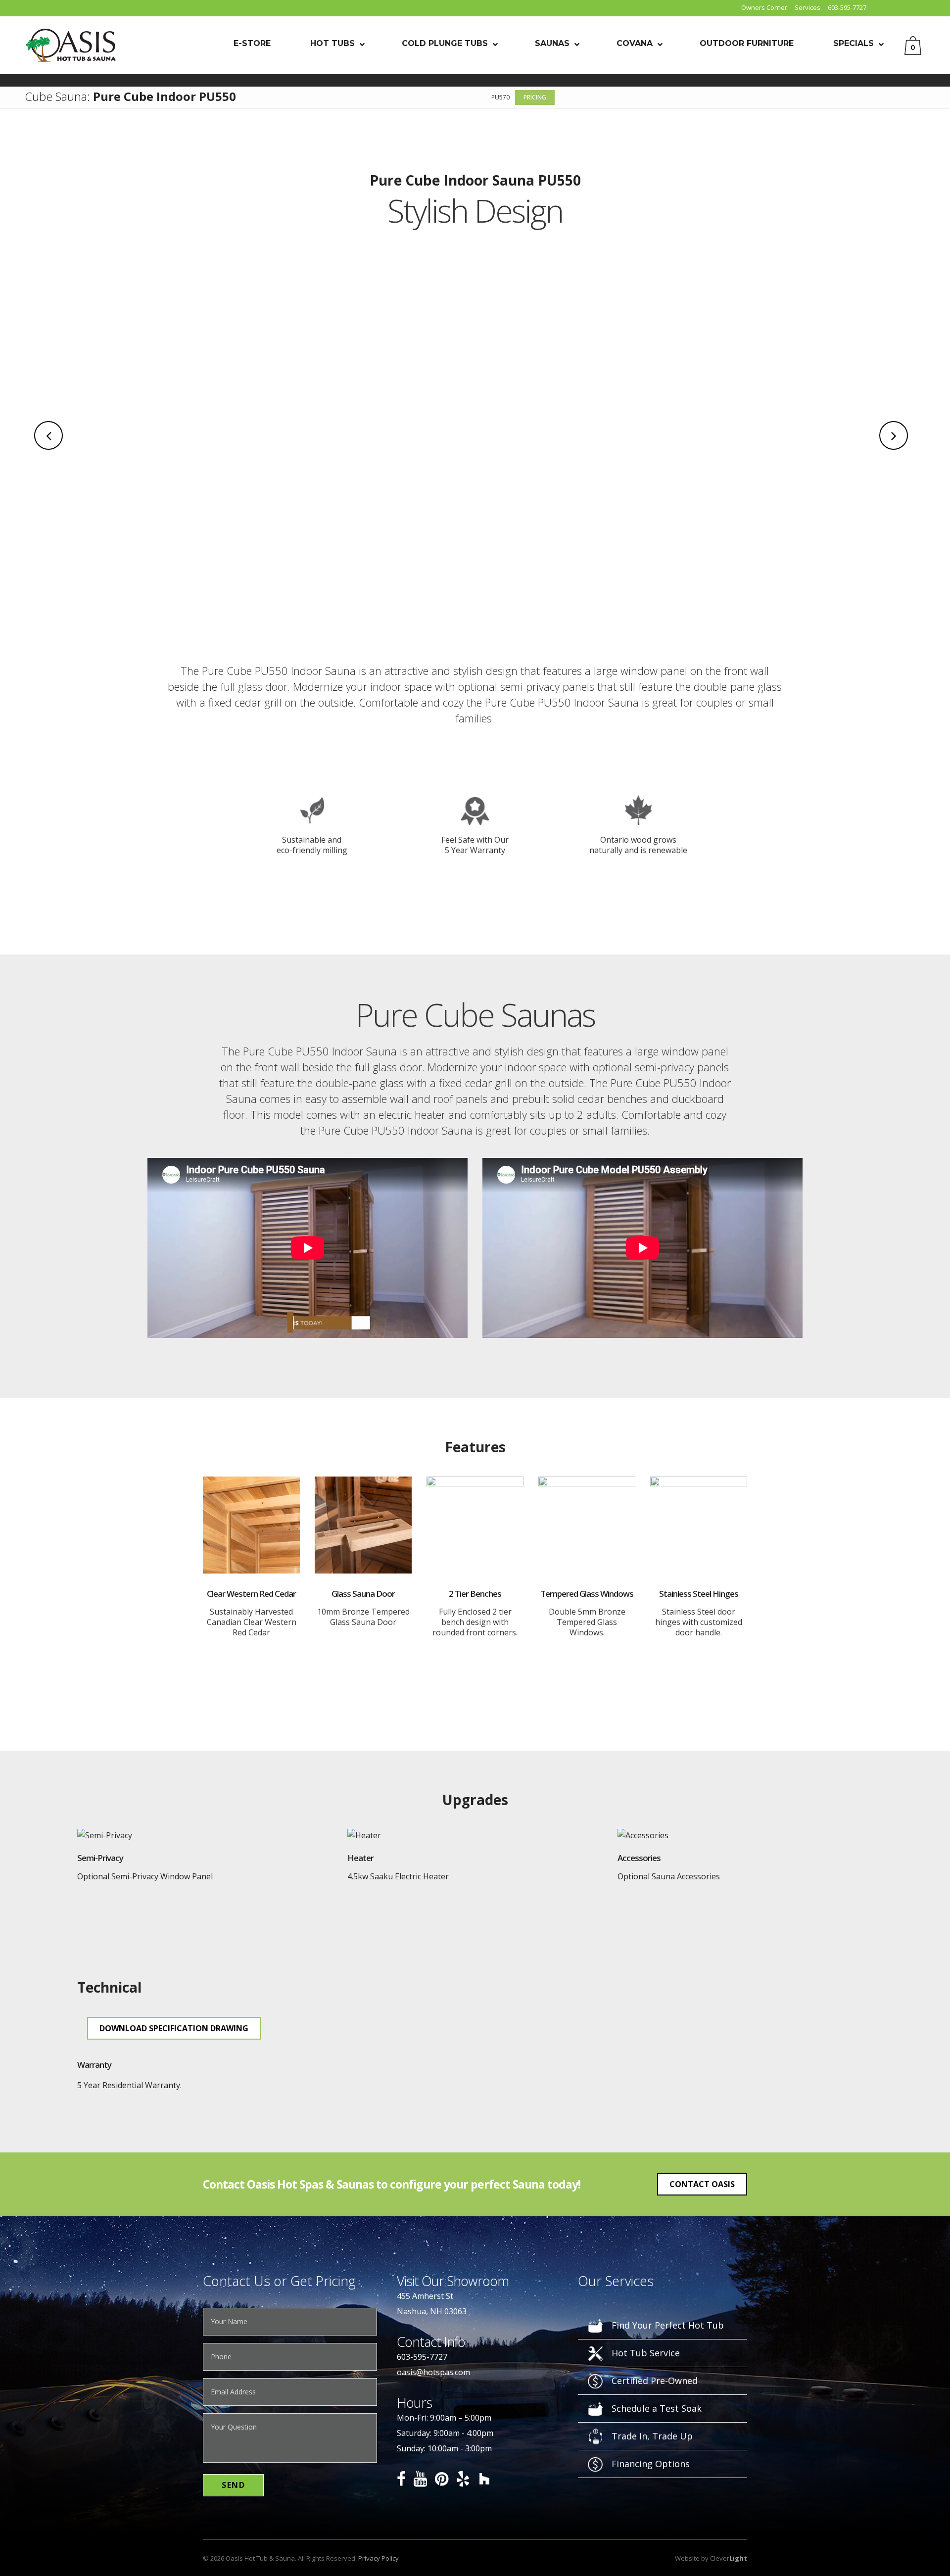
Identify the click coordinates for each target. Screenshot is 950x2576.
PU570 (500, 97)
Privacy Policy (379, 2558)
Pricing (535, 97)
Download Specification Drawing (174, 2028)
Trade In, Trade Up (652, 2436)
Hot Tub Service (646, 2353)
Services (807, 7)
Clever (729, 2558)
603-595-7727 (847, 7)
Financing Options (651, 2464)
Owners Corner (764, 7)
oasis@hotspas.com (433, 2372)
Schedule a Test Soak (657, 2408)
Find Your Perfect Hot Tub (668, 2325)
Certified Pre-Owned (655, 2381)
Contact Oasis (702, 2184)
